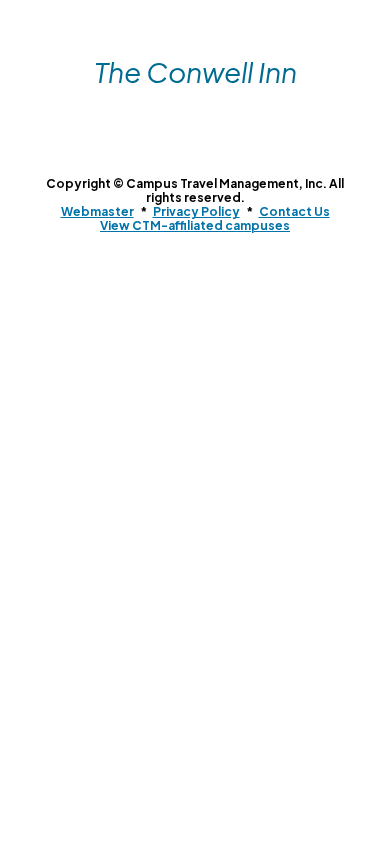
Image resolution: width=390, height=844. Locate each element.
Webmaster (97, 211)
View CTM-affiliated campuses (195, 225)
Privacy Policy (196, 211)
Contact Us (294, 211)
